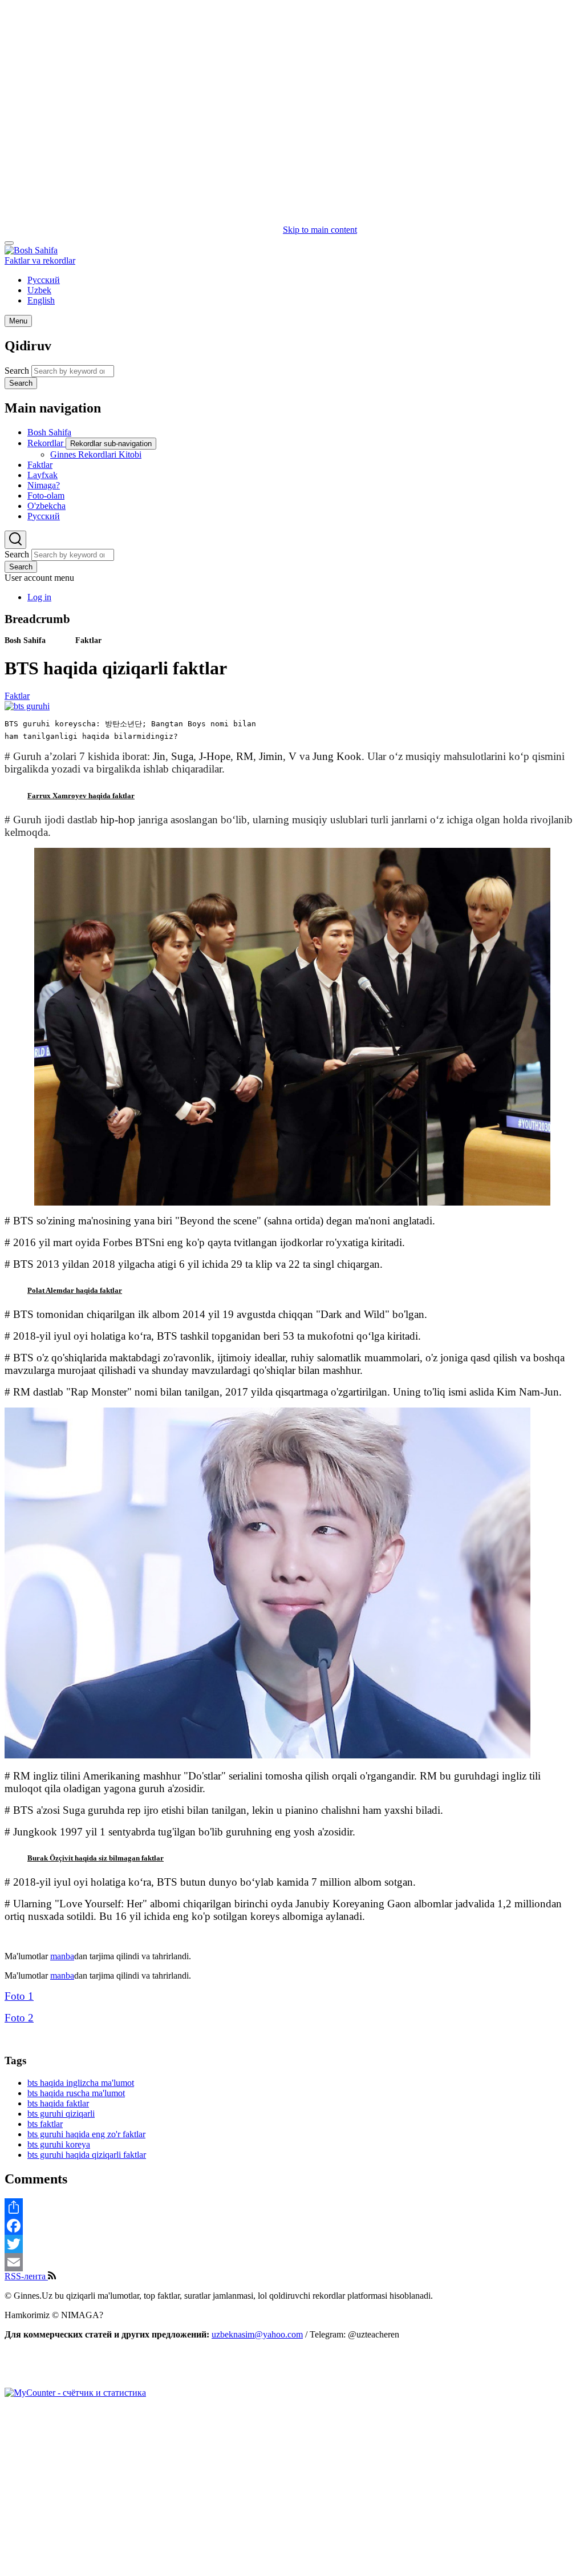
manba (62, 1956)
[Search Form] (15, 540)
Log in (39, 597)
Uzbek (39, 290)
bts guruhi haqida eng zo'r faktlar (86, 2134)
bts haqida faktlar (58, 2103)
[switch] (9, 243)
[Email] (292, 2262)
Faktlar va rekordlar (40, 260)
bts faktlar (45, 2124)
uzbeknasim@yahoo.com (257, 2334)
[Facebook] (292, 2226)
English (41, 300)
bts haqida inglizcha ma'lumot (81, 2083)
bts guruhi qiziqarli (61, 2114)
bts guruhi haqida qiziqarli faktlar (87, 2155)
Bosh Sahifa (25, 640)
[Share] (292, 2207)
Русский (44, 280)
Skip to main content (320, 230)
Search (17, 371)
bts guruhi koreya (59, 2144)
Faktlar (88, 640)
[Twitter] (292, 2244)
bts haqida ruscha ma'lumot (76, 2093)
